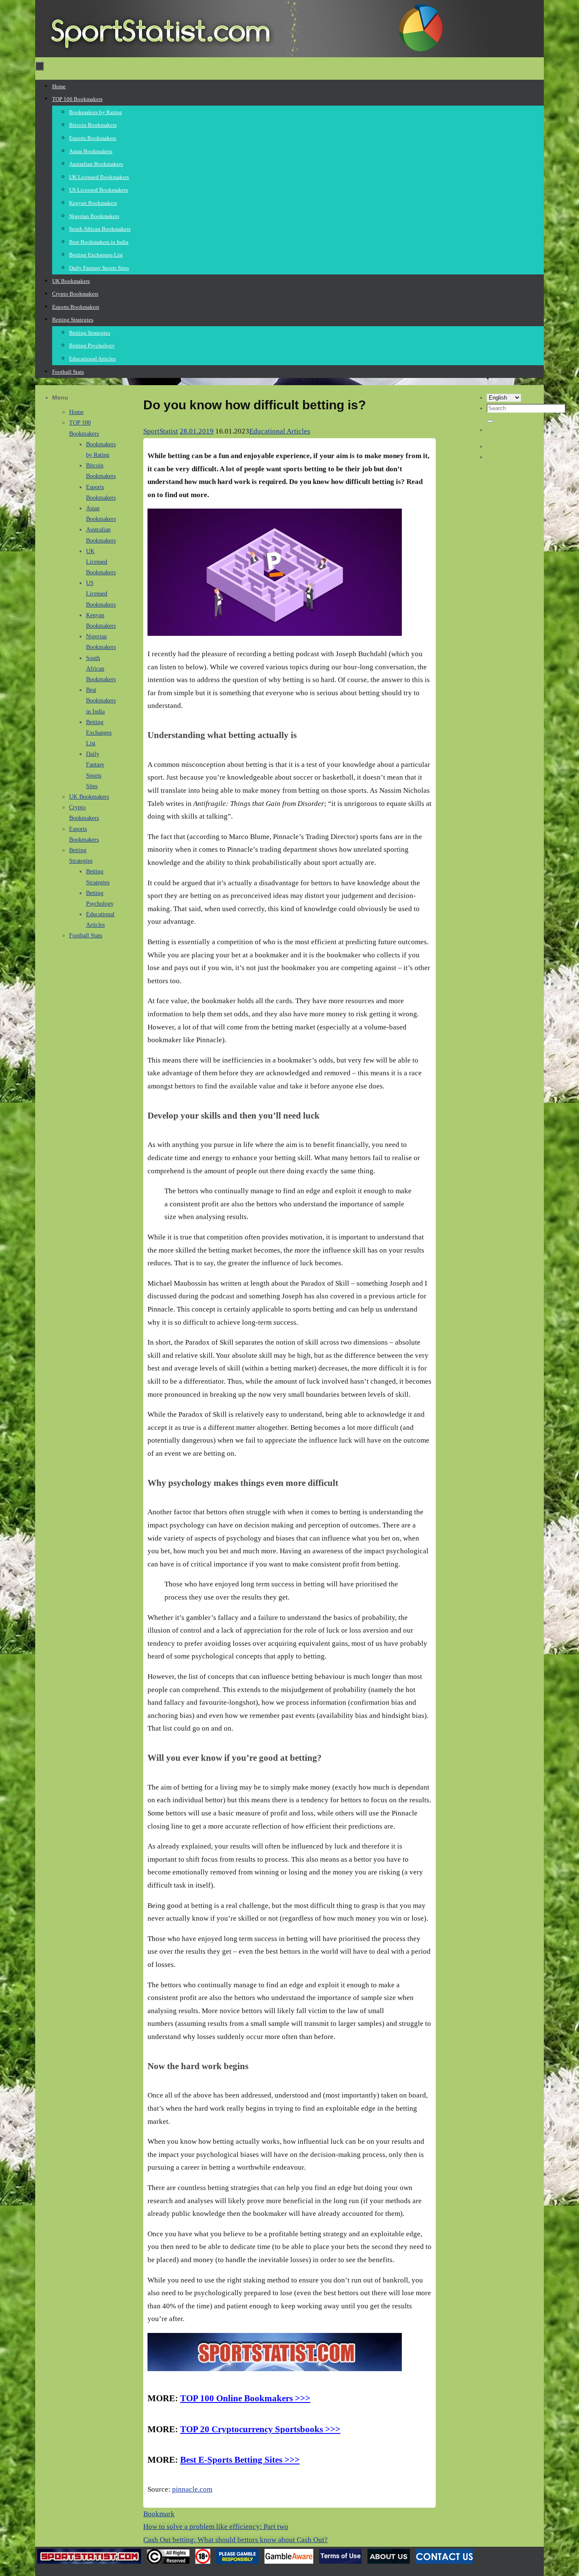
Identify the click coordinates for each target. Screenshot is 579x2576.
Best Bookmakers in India (101, 701)
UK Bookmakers (89, 797)
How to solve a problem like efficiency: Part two (216, 2527)
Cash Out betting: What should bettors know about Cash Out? (235, 2540)
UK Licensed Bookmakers (101, 562)
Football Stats (86, 936)
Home (76, 412)
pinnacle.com (192, 2489)
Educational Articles (280, 431)
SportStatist (161, 431)
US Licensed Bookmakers (101, 594)
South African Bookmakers (101, 669)
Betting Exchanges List (99, 733)
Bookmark (159, 2514)
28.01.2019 (197, 431)
